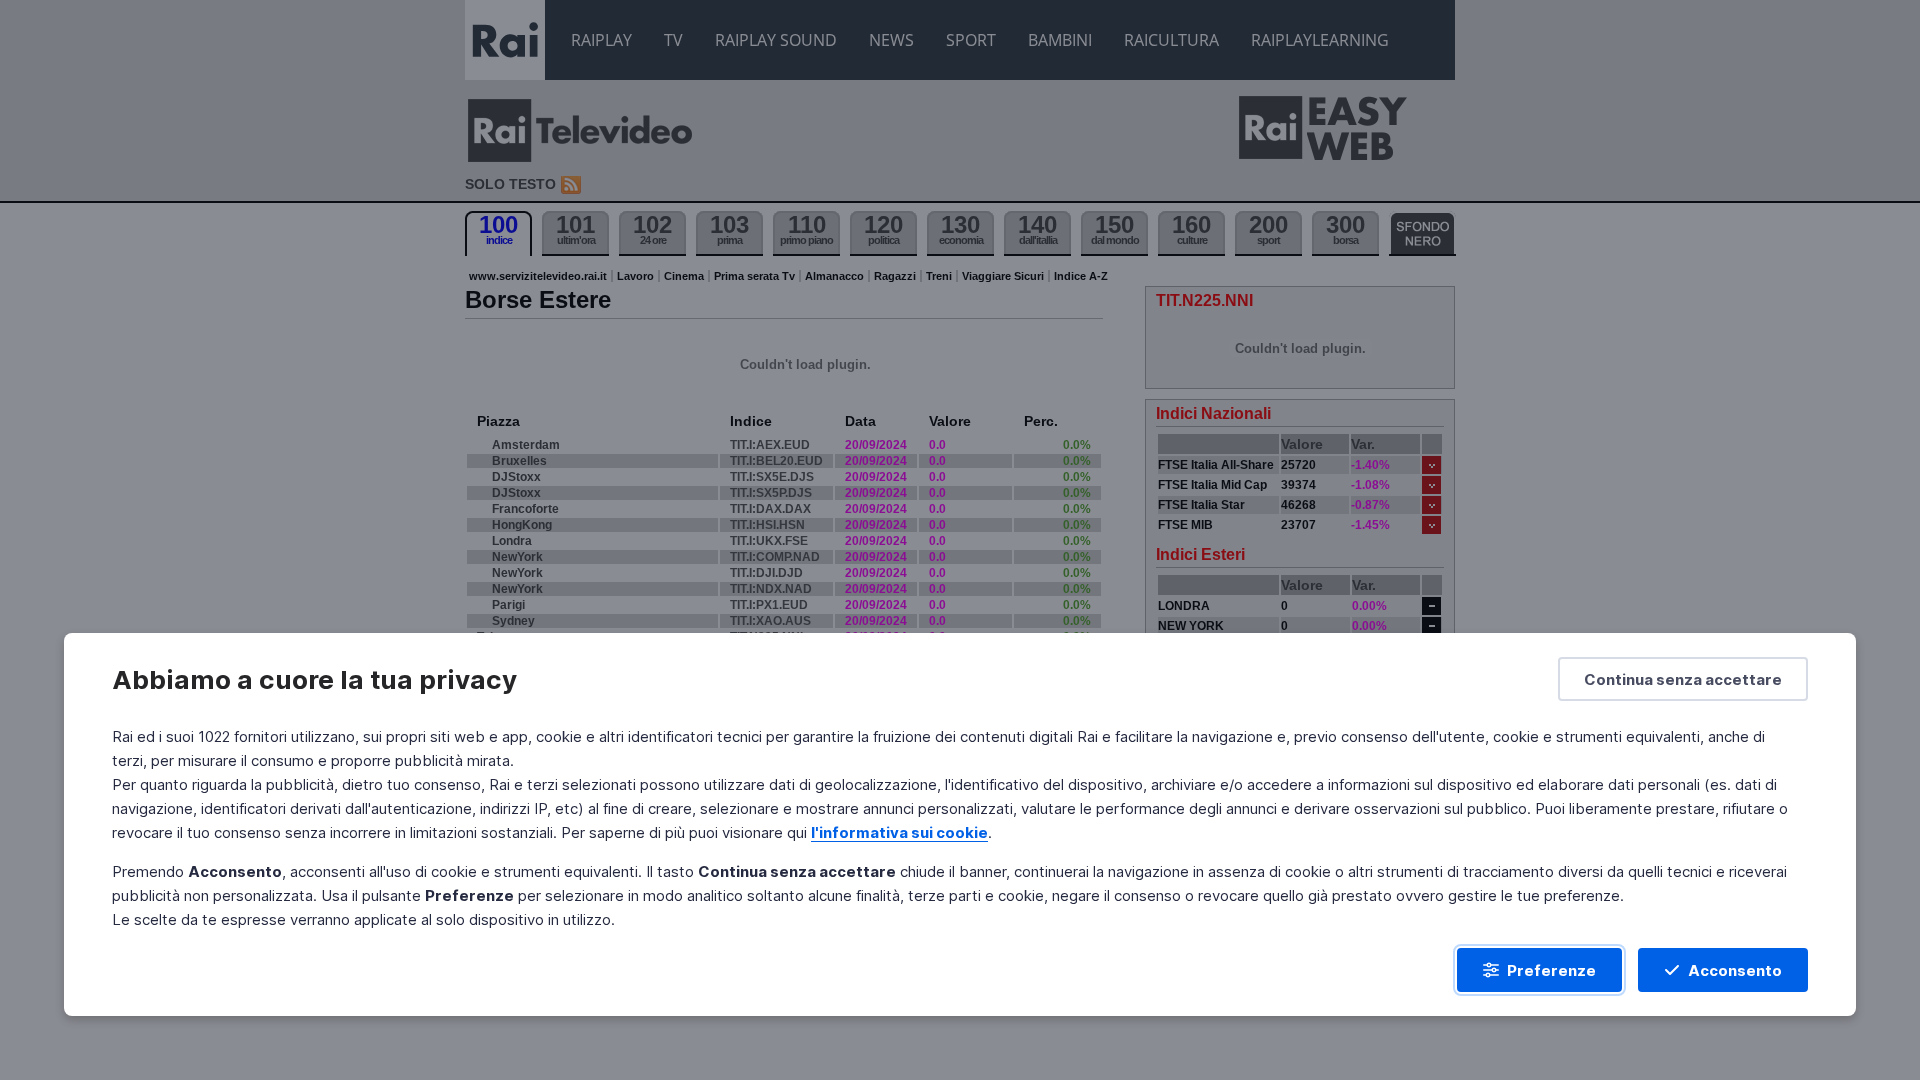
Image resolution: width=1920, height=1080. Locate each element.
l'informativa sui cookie (899, 832)
